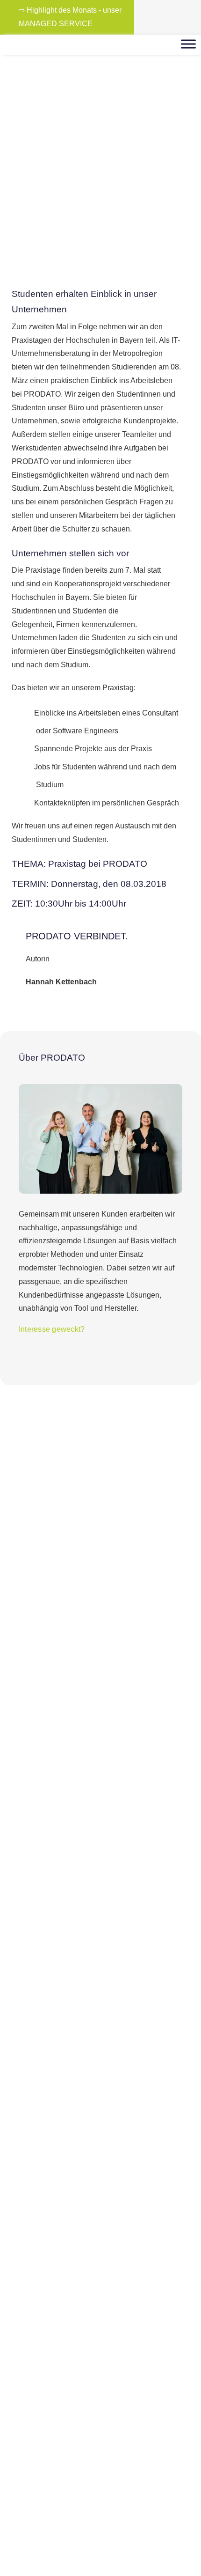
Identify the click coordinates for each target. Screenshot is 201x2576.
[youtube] (178, 17)
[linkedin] (193, 17)
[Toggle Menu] (188, 44)
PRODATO (51, 130)
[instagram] (163, 17)
